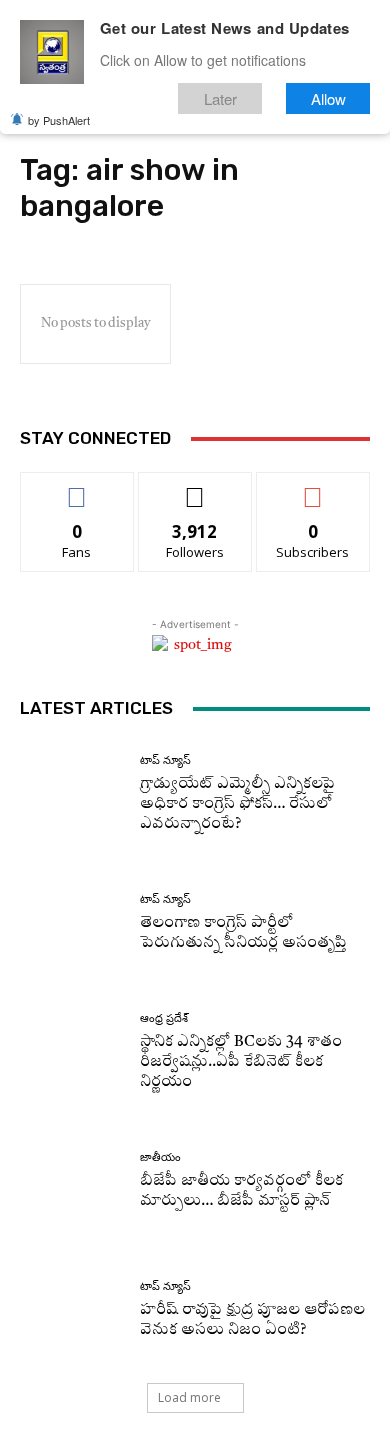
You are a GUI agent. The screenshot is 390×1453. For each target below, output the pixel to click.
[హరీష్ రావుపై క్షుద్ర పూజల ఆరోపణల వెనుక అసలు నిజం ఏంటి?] (72, 1310)
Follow (195, 487)
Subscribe (313, 487)
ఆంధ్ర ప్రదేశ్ (164, 1018)
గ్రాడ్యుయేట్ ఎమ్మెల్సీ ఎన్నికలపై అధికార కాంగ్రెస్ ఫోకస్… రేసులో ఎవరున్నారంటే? (237, 804)
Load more (189, 1397)
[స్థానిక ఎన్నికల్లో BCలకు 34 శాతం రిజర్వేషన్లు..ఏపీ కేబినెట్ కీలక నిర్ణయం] (72, 1052)
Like (77, 487)
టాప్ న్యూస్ (165, 760)
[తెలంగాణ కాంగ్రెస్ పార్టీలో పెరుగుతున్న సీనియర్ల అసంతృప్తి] (72, 923)
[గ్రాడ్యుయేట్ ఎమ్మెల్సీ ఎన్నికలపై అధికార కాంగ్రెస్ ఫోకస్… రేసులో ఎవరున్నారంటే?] (72, 794)
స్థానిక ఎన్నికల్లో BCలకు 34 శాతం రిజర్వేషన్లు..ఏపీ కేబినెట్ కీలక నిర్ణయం (241, 1062)
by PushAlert (59, 120)
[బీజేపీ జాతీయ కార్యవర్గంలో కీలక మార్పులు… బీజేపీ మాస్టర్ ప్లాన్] (72, 1181)
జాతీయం (160, 1157)
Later (220, 98)
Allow (328, 98)
